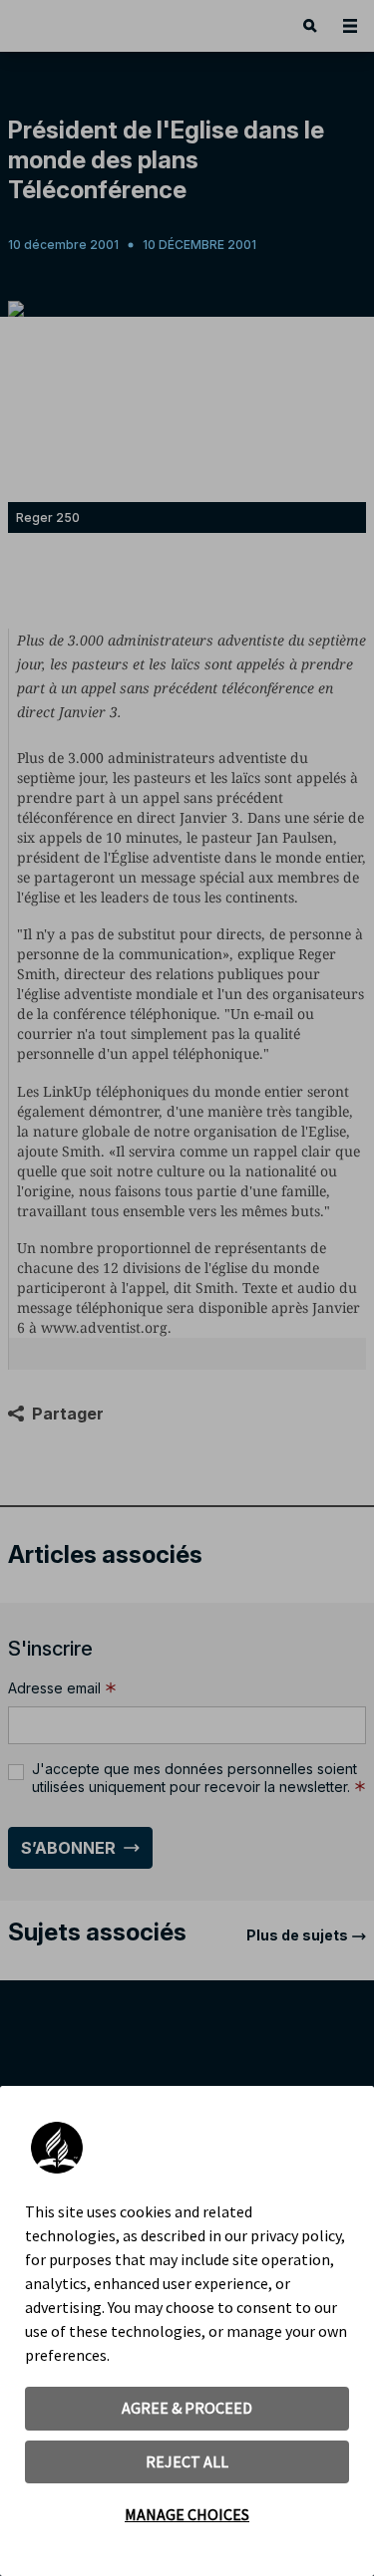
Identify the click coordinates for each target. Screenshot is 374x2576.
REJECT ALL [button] (187, 2461)
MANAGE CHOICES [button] (187, 2514)
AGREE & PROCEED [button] (187, 2408)
